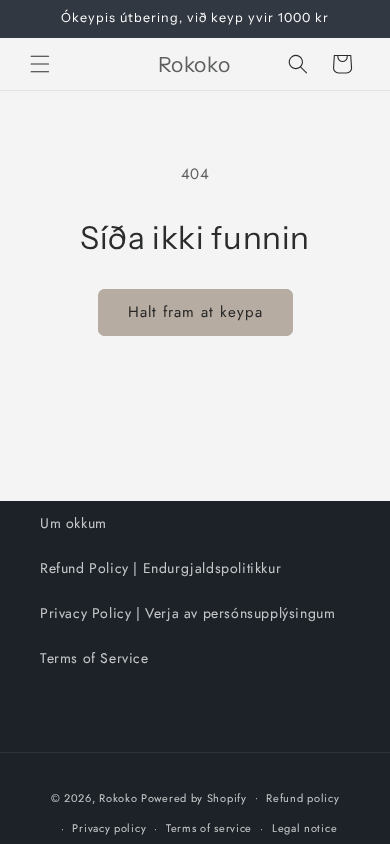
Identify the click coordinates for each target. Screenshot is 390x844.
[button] (40, 64)
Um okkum (73, 523)
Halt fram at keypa (195, 312)
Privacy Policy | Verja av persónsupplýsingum (187, 613)
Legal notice (304, 828)
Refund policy (302, 798)
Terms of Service (94, 658)
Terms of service (209, 828)
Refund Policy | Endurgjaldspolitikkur (160, 568)
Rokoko (118, 797)
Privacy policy (109, 828)
